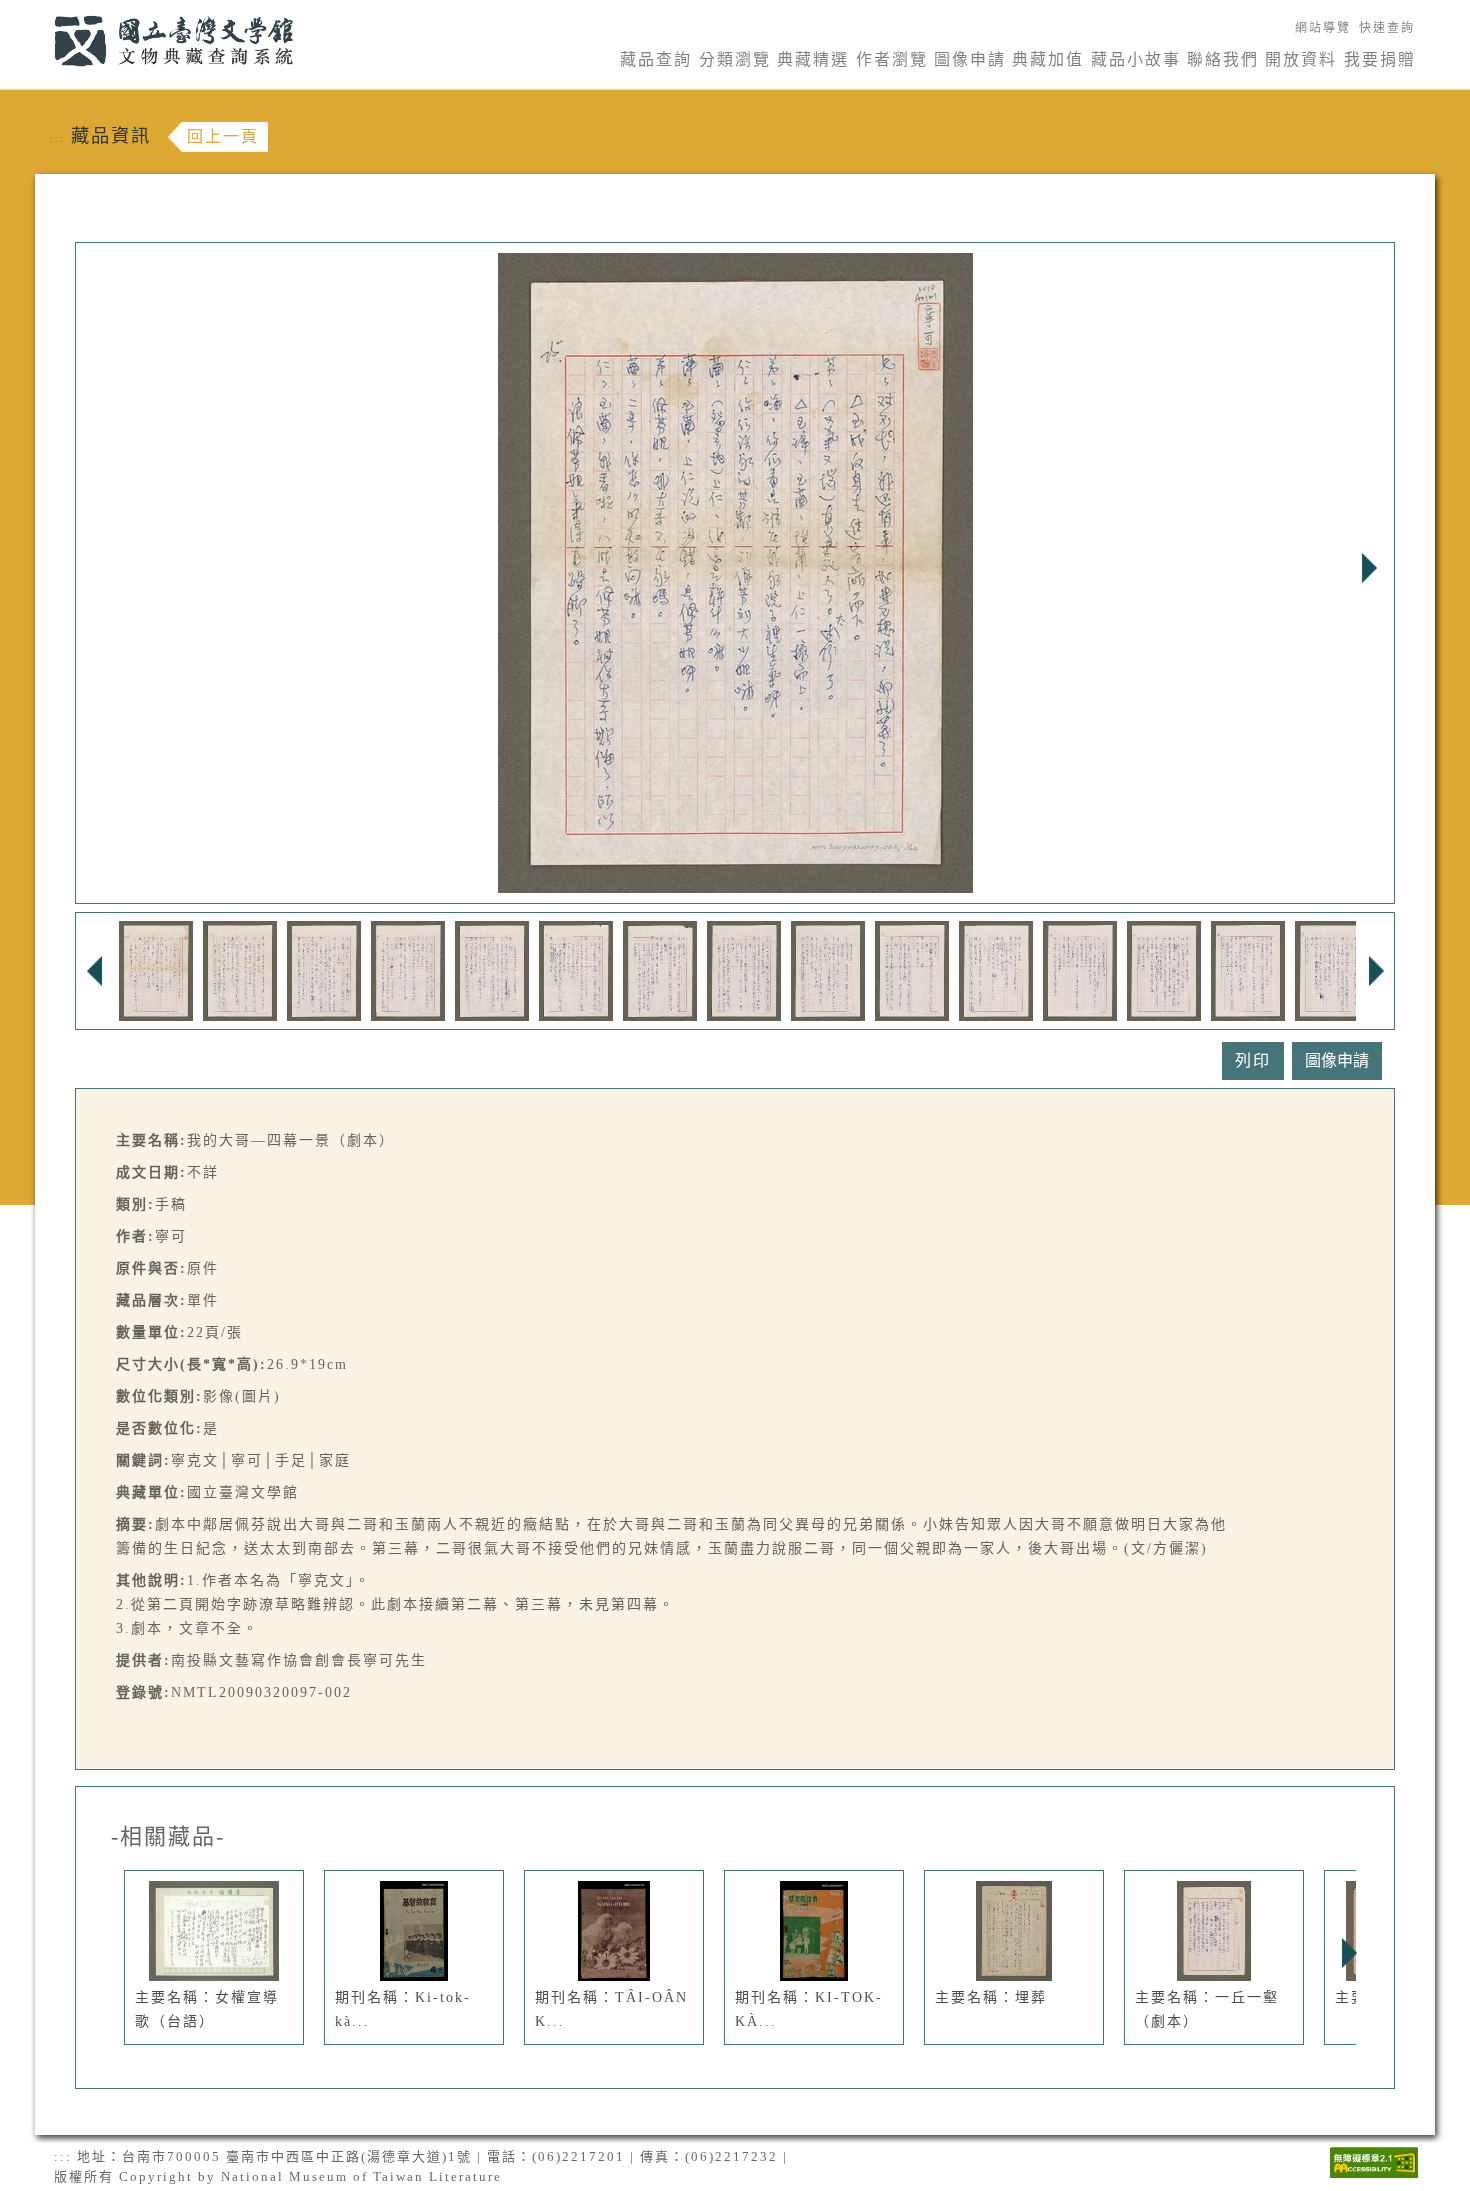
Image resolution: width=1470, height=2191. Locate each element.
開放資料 (1301, 59)
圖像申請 (970, 59)
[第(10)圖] (912, 969)
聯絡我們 (1223, 59)
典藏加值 (1048, 59)
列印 (1253, 1060)
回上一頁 (223, 136)
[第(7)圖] (660, 969)
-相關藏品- (168, 1837)
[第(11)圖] (996, 969)
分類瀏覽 (735, 59)
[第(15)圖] (1332, 969)
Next (1369, 568)
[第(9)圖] (828, 969)
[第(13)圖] (1164, 969)
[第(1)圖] (156, 969)
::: (42, 11)
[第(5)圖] (492, 969)
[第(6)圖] (576, 969)
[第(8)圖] (744, 969)
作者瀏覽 (892, 59)
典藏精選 (813, 59)
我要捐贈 (1380, 59)
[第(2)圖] (240, 969)
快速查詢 (1387, 28)
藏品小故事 (1136, 59)
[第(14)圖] (1248, 969)
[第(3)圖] (324, 969)
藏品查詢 (656, 59)
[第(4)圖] (408, 969)
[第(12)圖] (1080, 969)
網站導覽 (1323, 28)
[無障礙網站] (1374, 2160)
